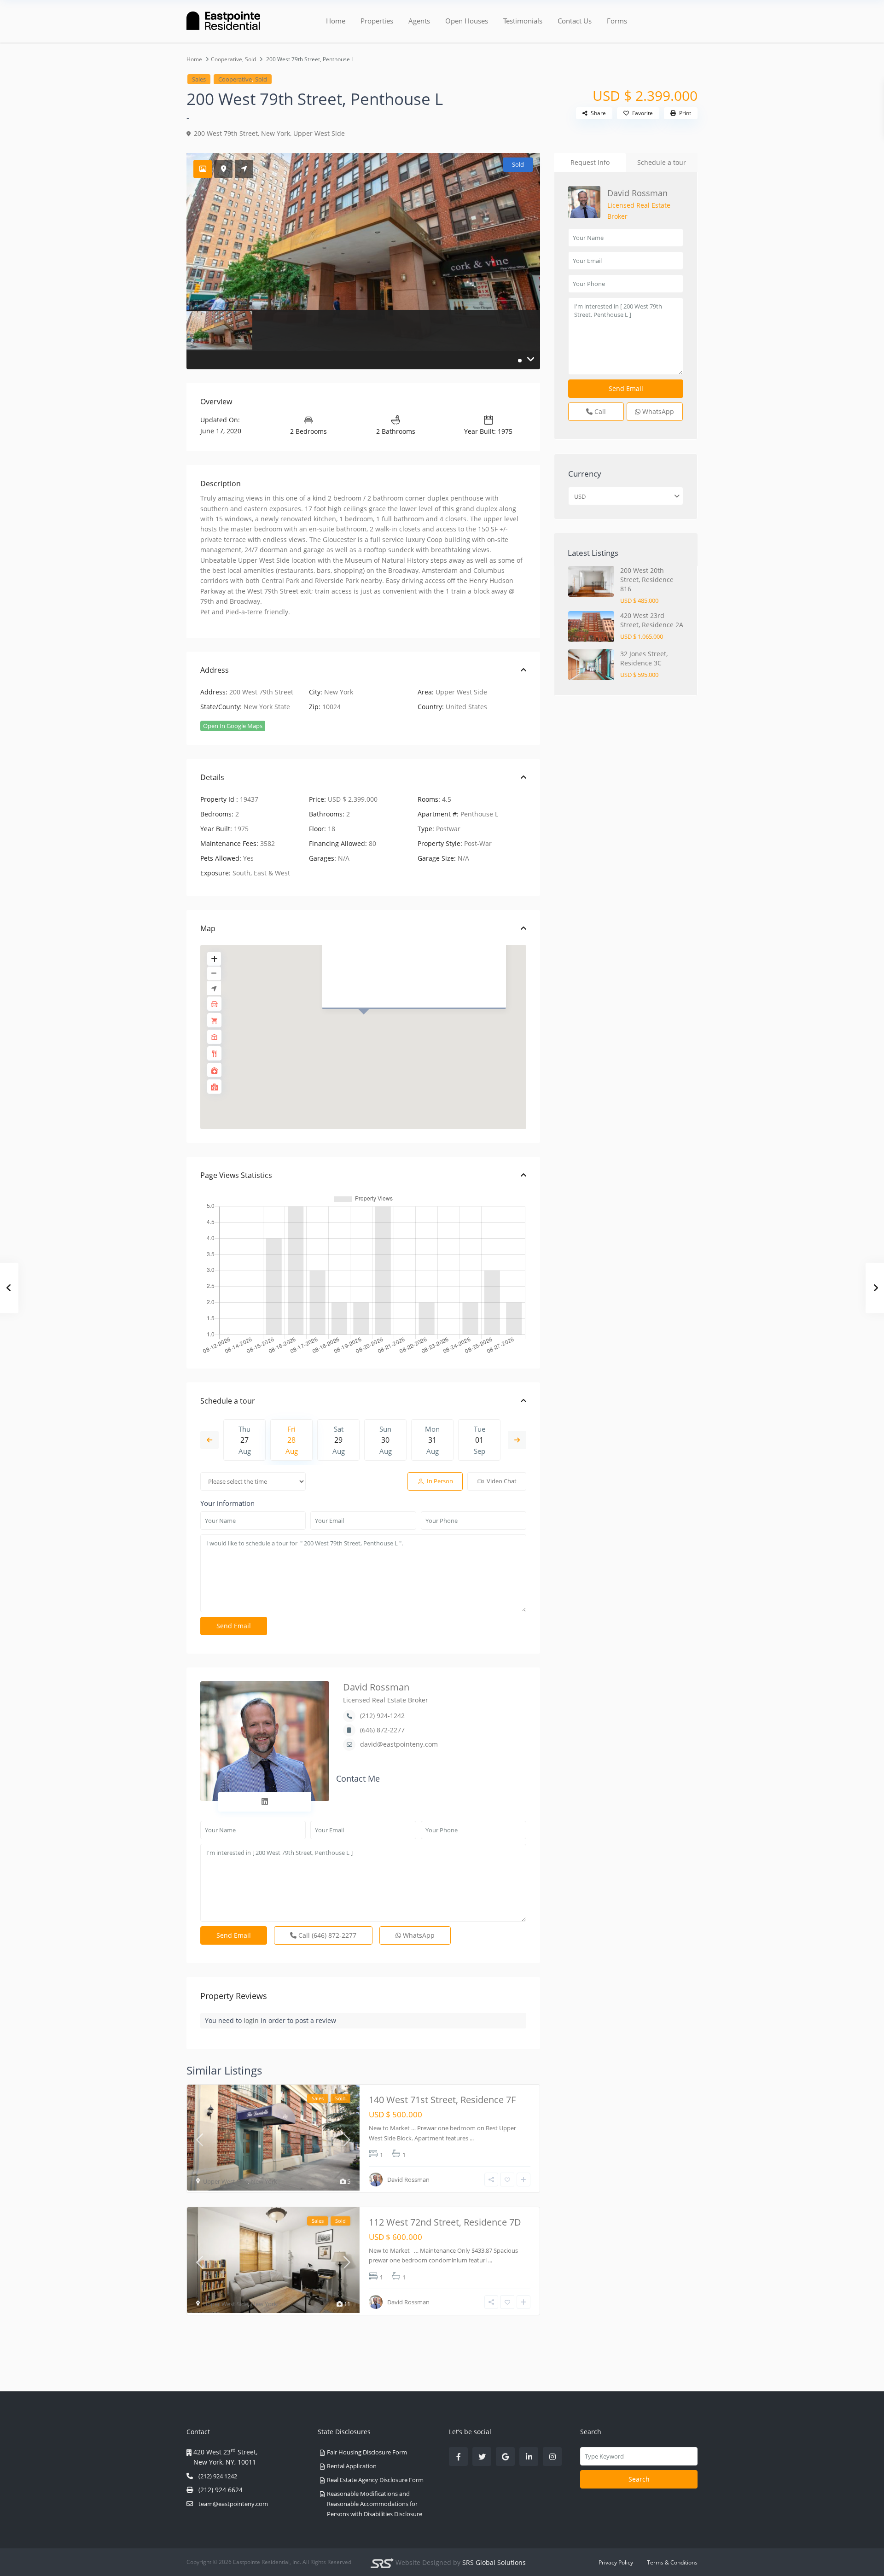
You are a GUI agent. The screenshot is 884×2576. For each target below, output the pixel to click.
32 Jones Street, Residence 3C (644, 658)
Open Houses (467, 21)
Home (336, 21)
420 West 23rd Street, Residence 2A (652, 620)
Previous (209, 1440)
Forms (617, 21)
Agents (419, 21)
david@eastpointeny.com (399, 1744)
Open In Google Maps (233, 726)
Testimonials (523, 21)
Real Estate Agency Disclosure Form (375, 2480)
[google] (505, 2457)
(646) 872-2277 (382, 1730)
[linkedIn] (529, 2457)
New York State (267, 707)
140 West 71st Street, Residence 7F (442, 2100)
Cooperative (227, 59)
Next (517, 1440)
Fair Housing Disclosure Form (367, 2452)
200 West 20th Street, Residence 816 (647, 580)
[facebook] (458, 2457)
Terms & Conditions (672, 2562)
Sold (250, 59)
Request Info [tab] (590, 162)
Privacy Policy (616, 2562)
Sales (199, 79)
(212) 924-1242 (382, 1716)
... (472, 2138)
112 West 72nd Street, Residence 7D (445, 2222)
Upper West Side (319, 133)
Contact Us (575, 21)
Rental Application (352, 2466)
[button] (369, 1028)
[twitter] (482, 2457)
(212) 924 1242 (218, 2476)
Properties (377, 21)
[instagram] (552, 2457)
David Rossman (376, 1687)
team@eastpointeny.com (233, 2504)
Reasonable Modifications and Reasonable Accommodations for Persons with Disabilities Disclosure (375, 2504)
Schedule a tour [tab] (662, 162)
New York (276, 133)
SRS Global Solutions (494, 2562)
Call (326, 1935)
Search (639, 2479)
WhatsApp (418, 1935)
